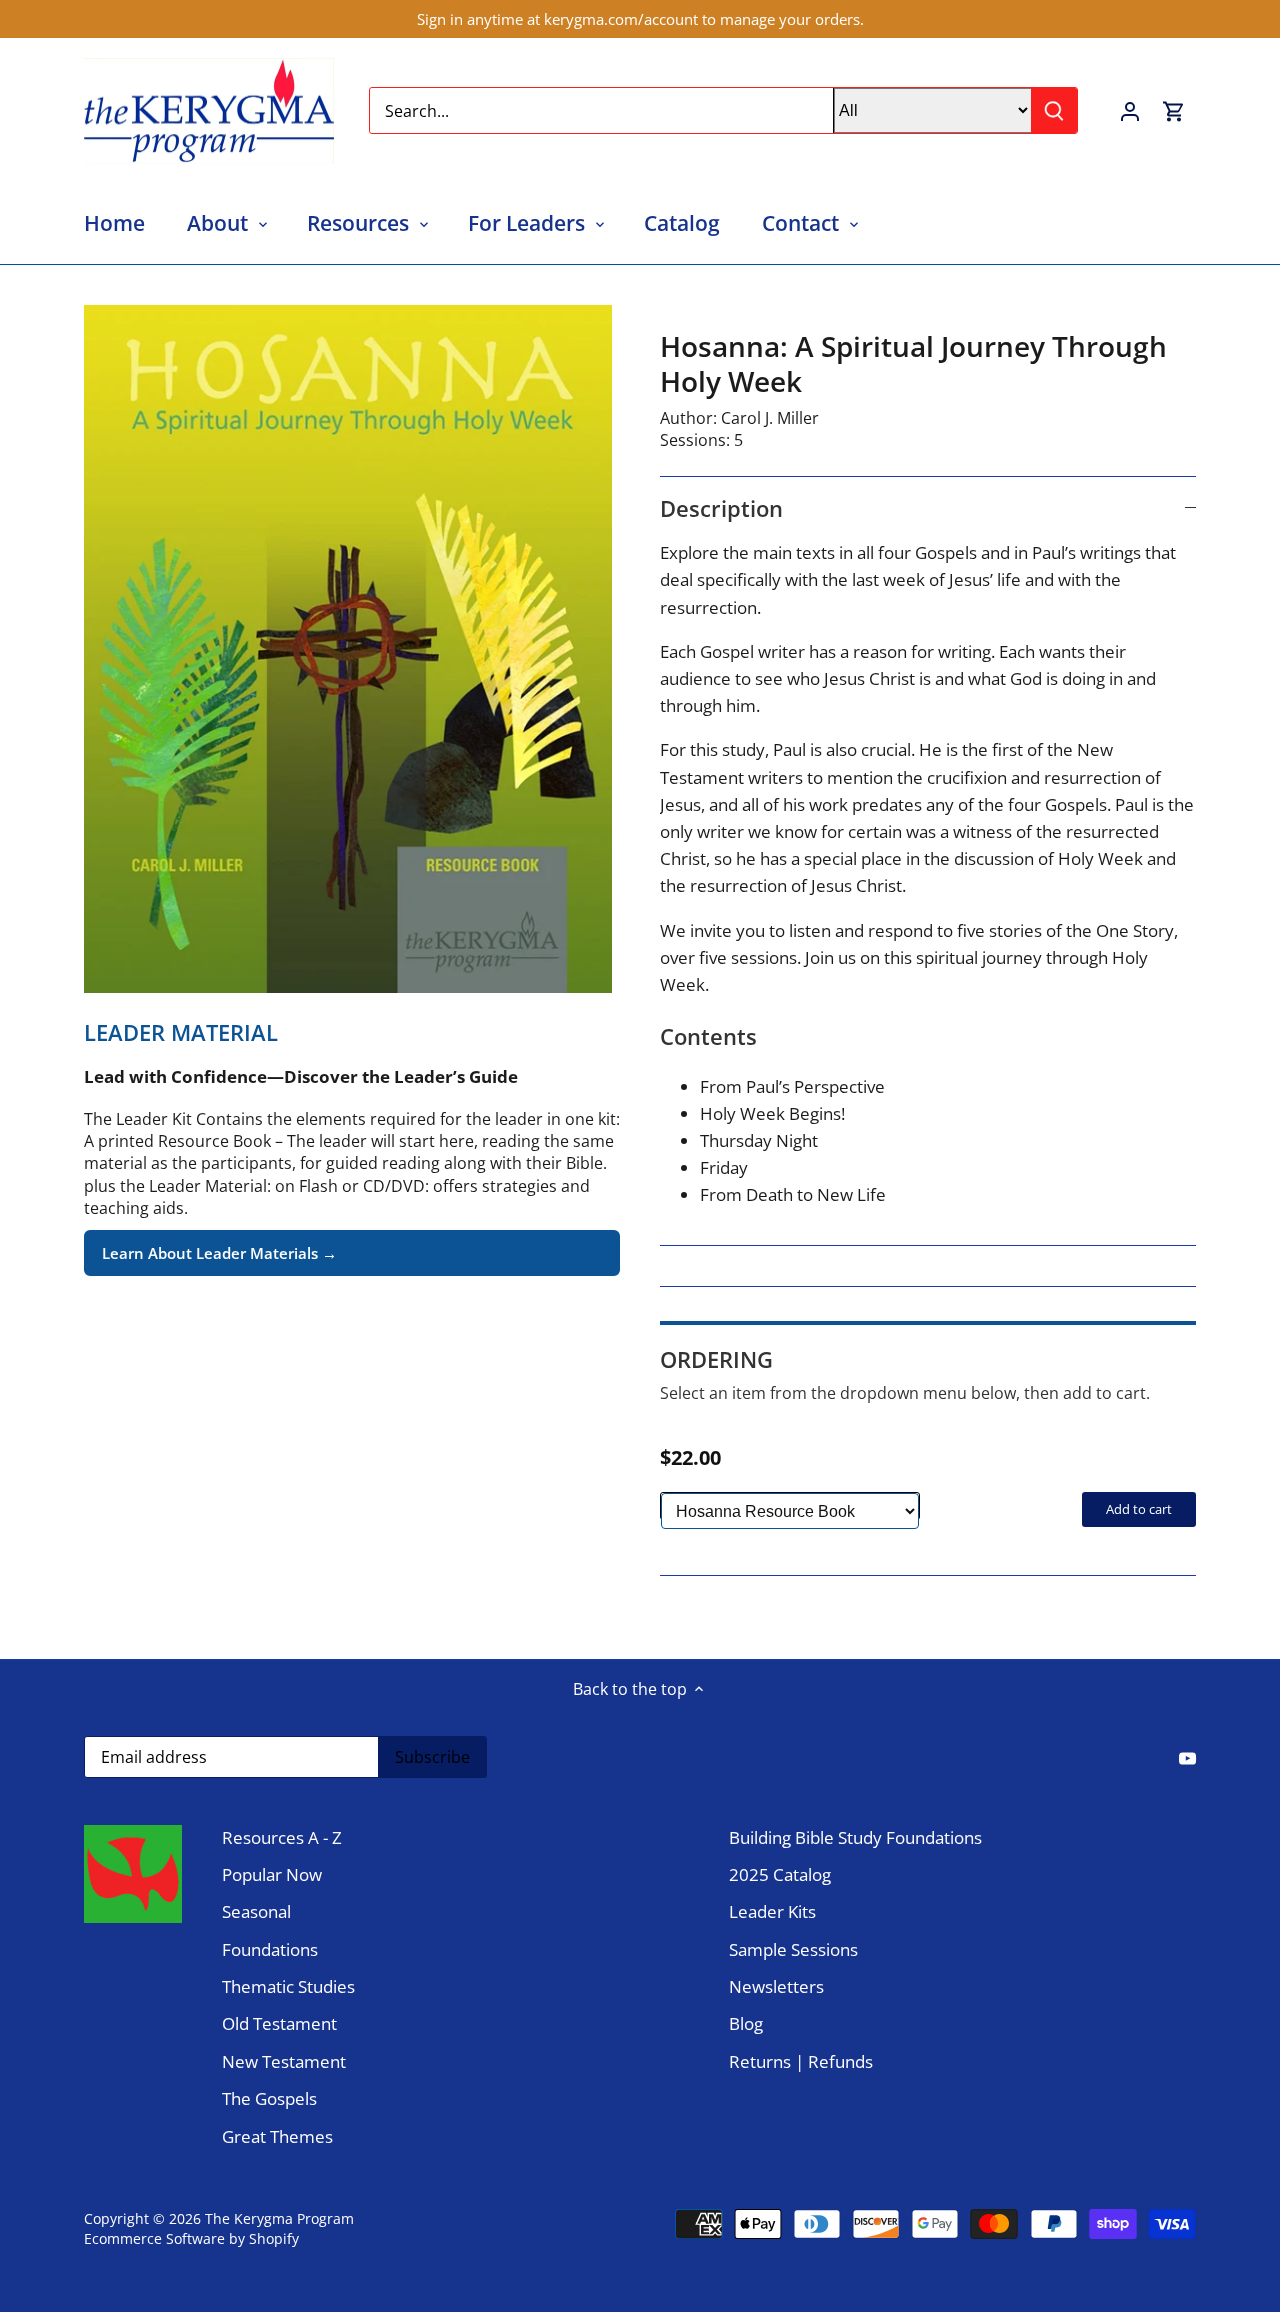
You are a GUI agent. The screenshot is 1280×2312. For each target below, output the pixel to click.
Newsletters (776, 1986)
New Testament (284, 2061)
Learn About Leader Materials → (219, 1253)
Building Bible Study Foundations (855, 1837)
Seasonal (256, 1911)
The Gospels (269, 2098)
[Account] (1130, 110)
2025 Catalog (780, 1874)
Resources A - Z (282, 1837)
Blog (746, 2023)
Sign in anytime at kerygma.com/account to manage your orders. (640, 19)
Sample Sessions (793, 1949)
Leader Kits (772, 1911)
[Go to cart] (1174, 110)
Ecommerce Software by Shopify (191, 2238)
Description (721, 508)
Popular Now (272, 1874)
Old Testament (279, 2023)
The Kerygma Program (279, 2218)
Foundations (270, 1949)
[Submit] (1054, 110)
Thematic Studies (288, 1986)
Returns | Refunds (801, 2061)
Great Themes (277, 2136)
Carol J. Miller (770, 418)
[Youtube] (1187, 1756)
